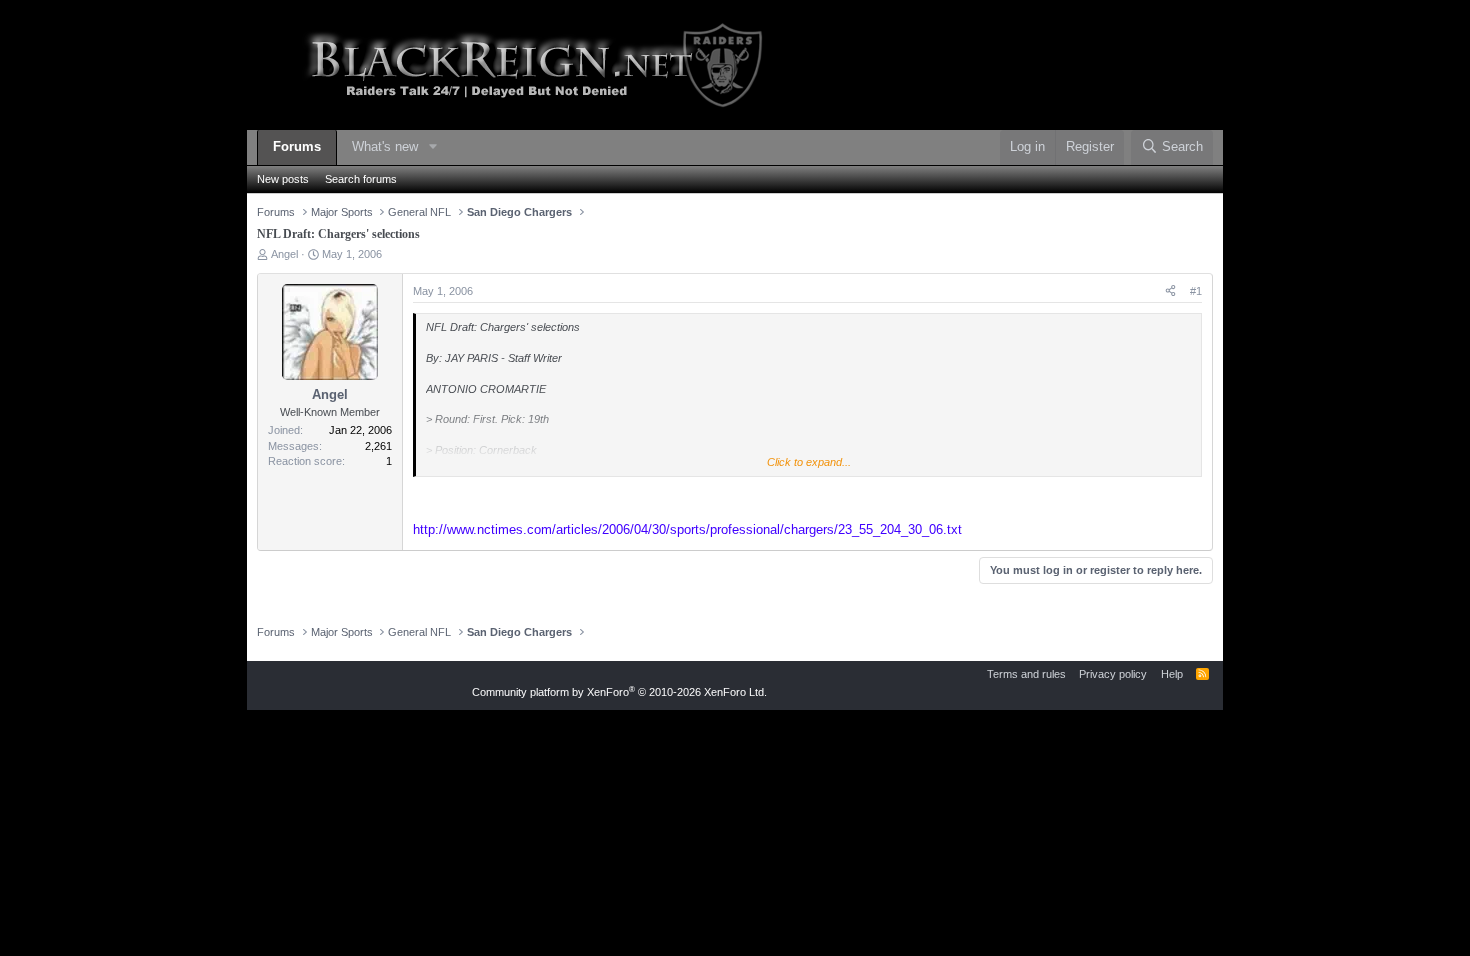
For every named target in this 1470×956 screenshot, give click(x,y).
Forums (297, 146)
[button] (433, 147)
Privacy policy (1113, 674)
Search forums (361, 179)
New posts (283, 179)
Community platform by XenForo (619, 692)
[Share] (1170, 291)
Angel (284, 254)
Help (1172, 674)
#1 (1196, 291)
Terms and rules (1026, 674)
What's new (385, 146)
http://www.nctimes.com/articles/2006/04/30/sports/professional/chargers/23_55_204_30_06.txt (687, 529)
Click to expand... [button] (809, 462)
